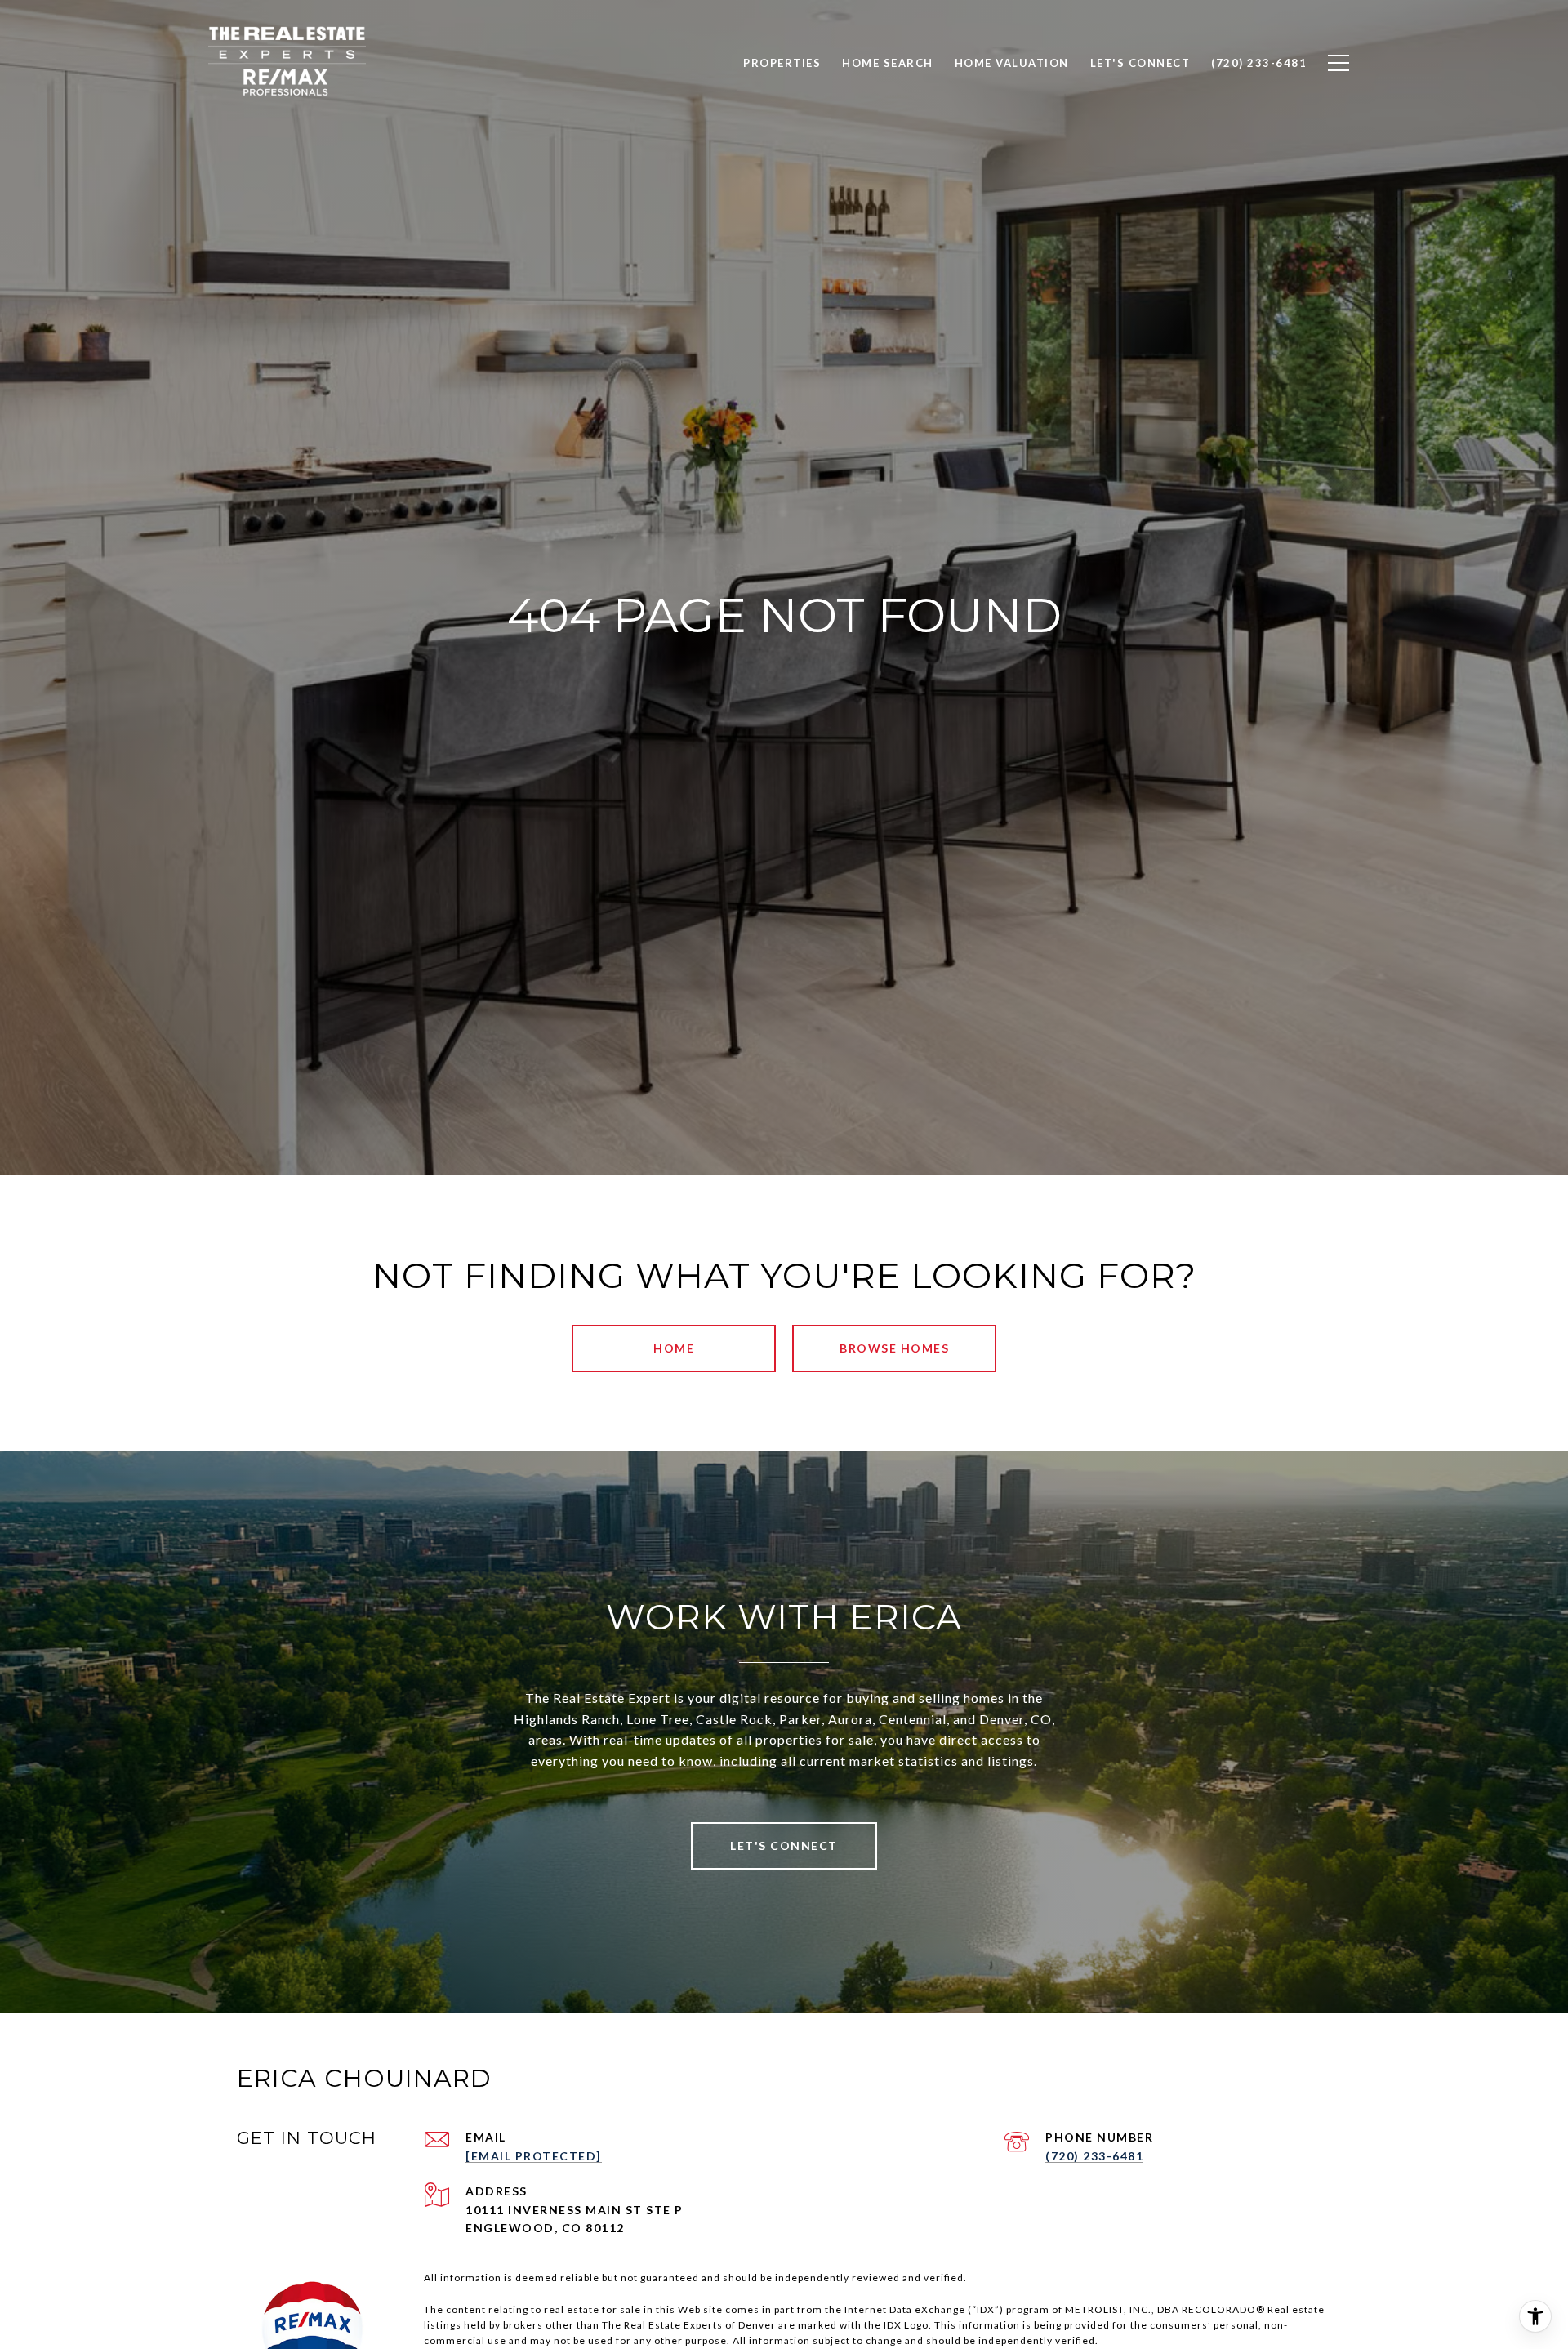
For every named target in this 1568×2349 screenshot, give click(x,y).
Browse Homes (894, 1348)
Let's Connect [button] (784, 1845)
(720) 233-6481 (1094, 2156)
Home (674, 1348)
